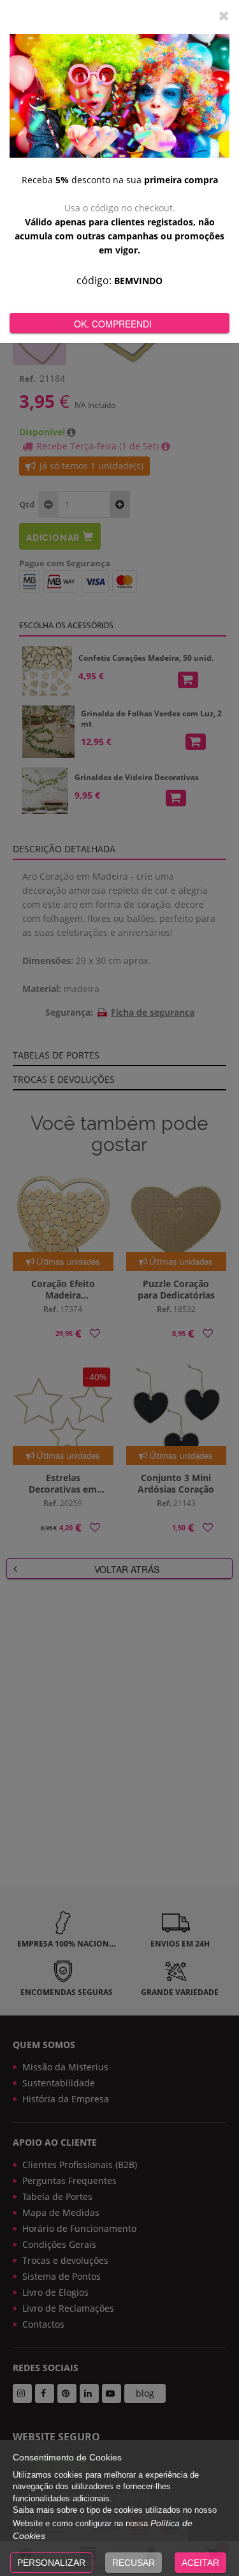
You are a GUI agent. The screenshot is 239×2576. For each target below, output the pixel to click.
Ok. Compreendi (113, 324)
